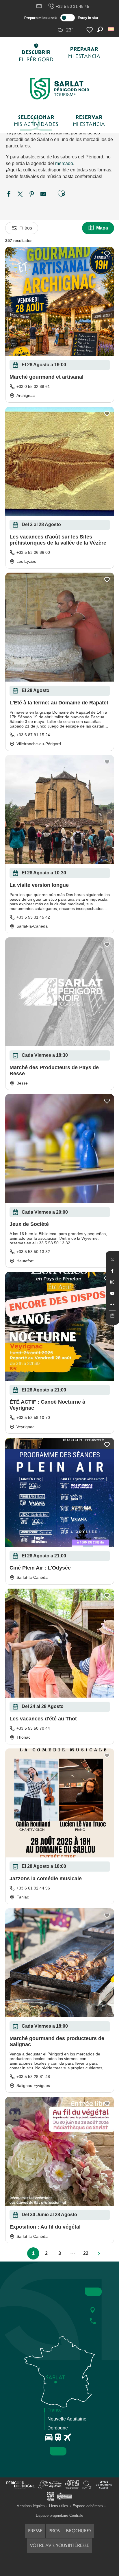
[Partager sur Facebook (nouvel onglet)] (9, 195)
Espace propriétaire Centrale (59, 2515)
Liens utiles (59, 2506)
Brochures (79, 2531)
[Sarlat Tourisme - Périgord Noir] (59, 89)
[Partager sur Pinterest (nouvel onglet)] (32, 195)
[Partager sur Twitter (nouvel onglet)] (20, 195)
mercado (64, 163)
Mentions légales (31, 2506)
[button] (111, 29)
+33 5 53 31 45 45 (72, 6)
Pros (54, 2531)
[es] (111, 29)
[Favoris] (90, 30)
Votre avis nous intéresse (59, 2546)
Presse (35, 2531)
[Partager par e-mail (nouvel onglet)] (43, 195)
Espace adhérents (88, 2506)
